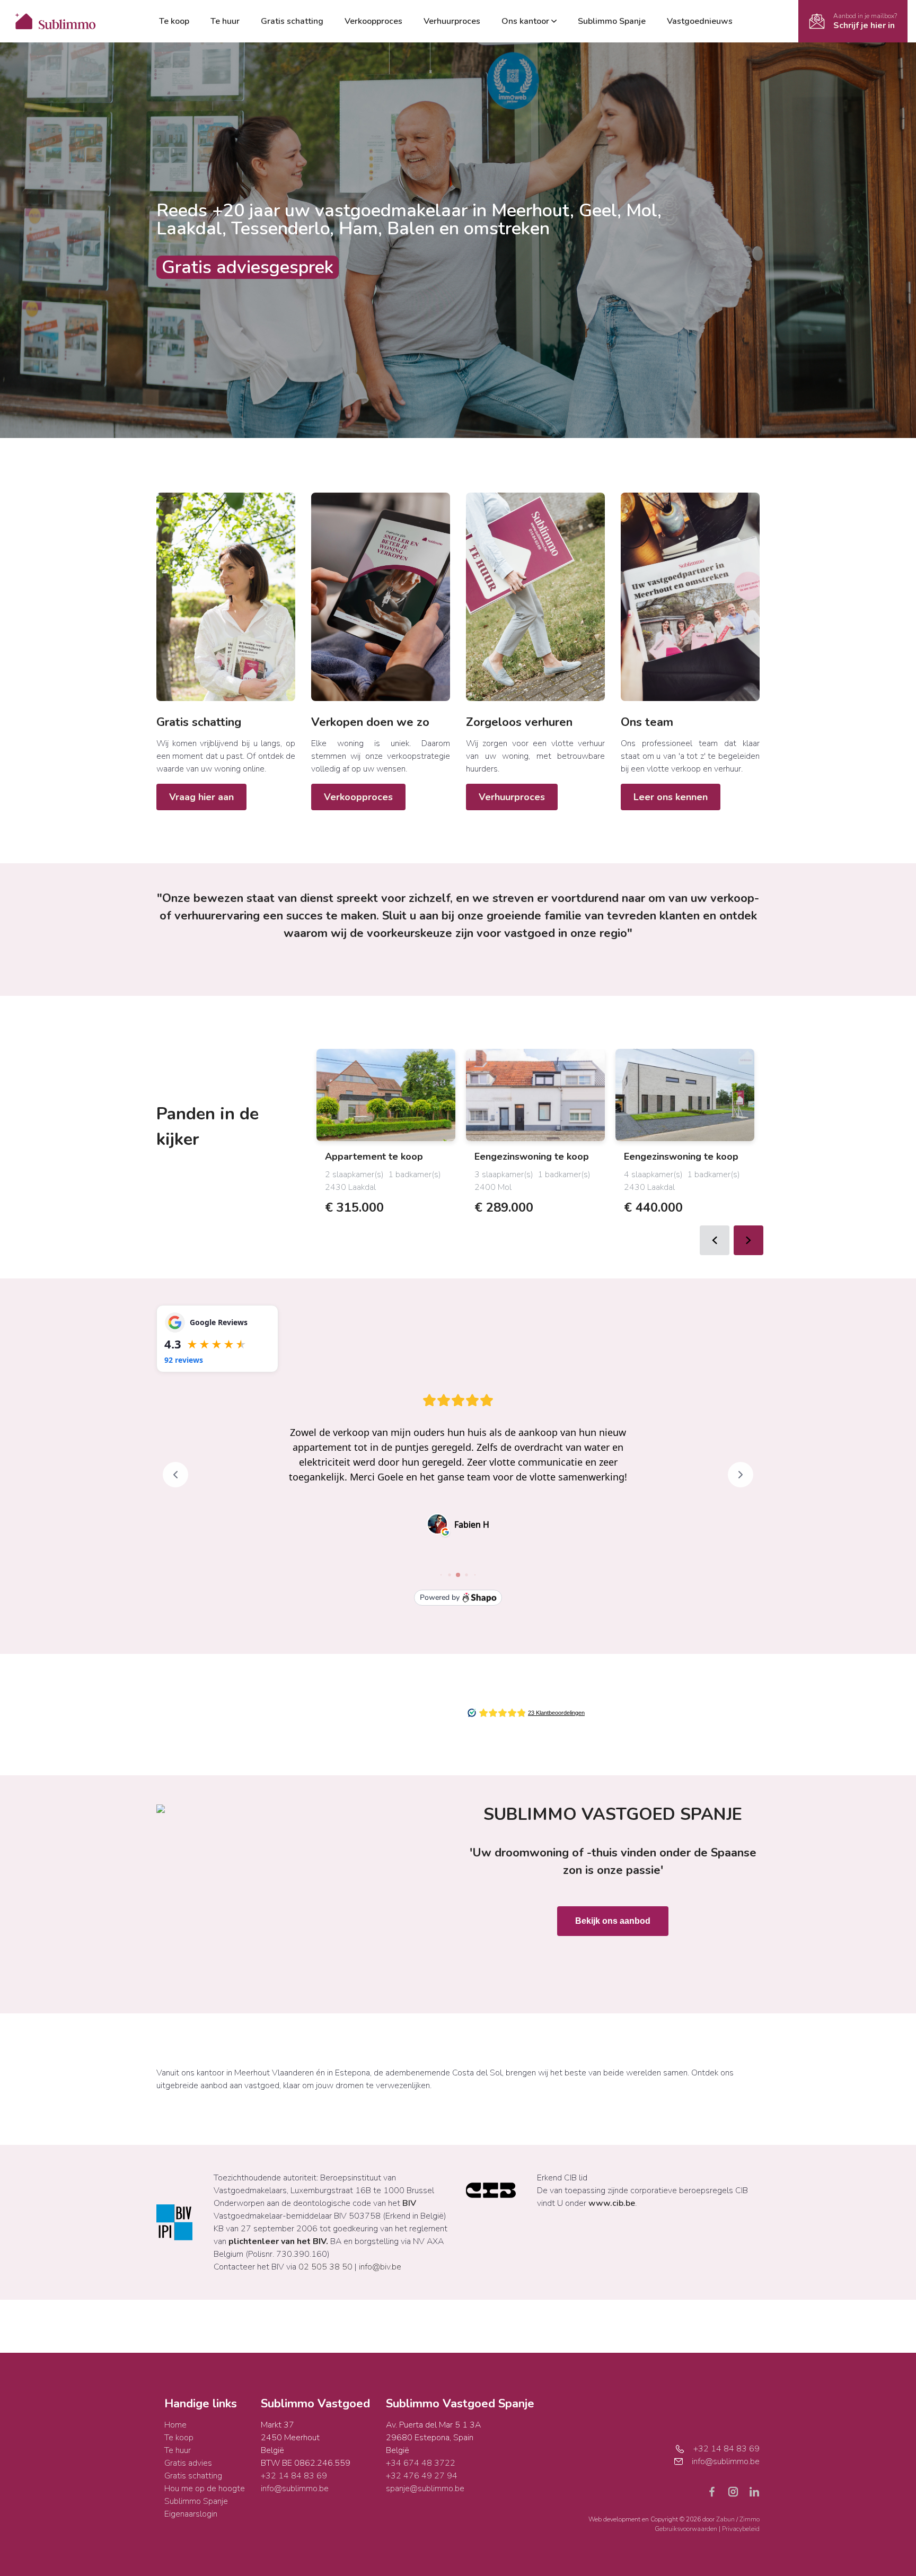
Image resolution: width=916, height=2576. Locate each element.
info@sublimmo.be (295, 2489)
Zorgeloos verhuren (519, 722)
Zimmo (750, 2519)
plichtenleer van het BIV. (278, 2241)
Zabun (725, 2519)
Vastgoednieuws (700, 21)
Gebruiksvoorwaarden (687, 2529)
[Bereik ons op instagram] (737, 2491)
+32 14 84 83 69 (294, 2476)
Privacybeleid (741, 2529)
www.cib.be (612, 2203)
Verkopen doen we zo (370, 722)
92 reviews (184, 1360)
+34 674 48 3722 (421, 2463)
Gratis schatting (292, 21)
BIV (409, 2203)
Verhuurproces (452, 21)
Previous (715, 1240)
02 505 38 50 (325, 2267)
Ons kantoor (525, 21)
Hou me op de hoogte (205, 2489)
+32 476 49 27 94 (422, 2476)
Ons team (647, 722)
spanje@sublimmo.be (425, 2489)
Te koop (174, 21)
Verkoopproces (373, 21)
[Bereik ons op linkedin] (754, 2491)
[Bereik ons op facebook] (716, 2491)
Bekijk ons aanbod (613, 1921)
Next (748, 1240)
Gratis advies (188, 2463)
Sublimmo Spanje (612, 21)
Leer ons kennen (671, 797)
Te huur (225, 21)
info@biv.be (380, 2267)
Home (175, 2425)
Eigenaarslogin (191, 2514)
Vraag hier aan (201, 797)
